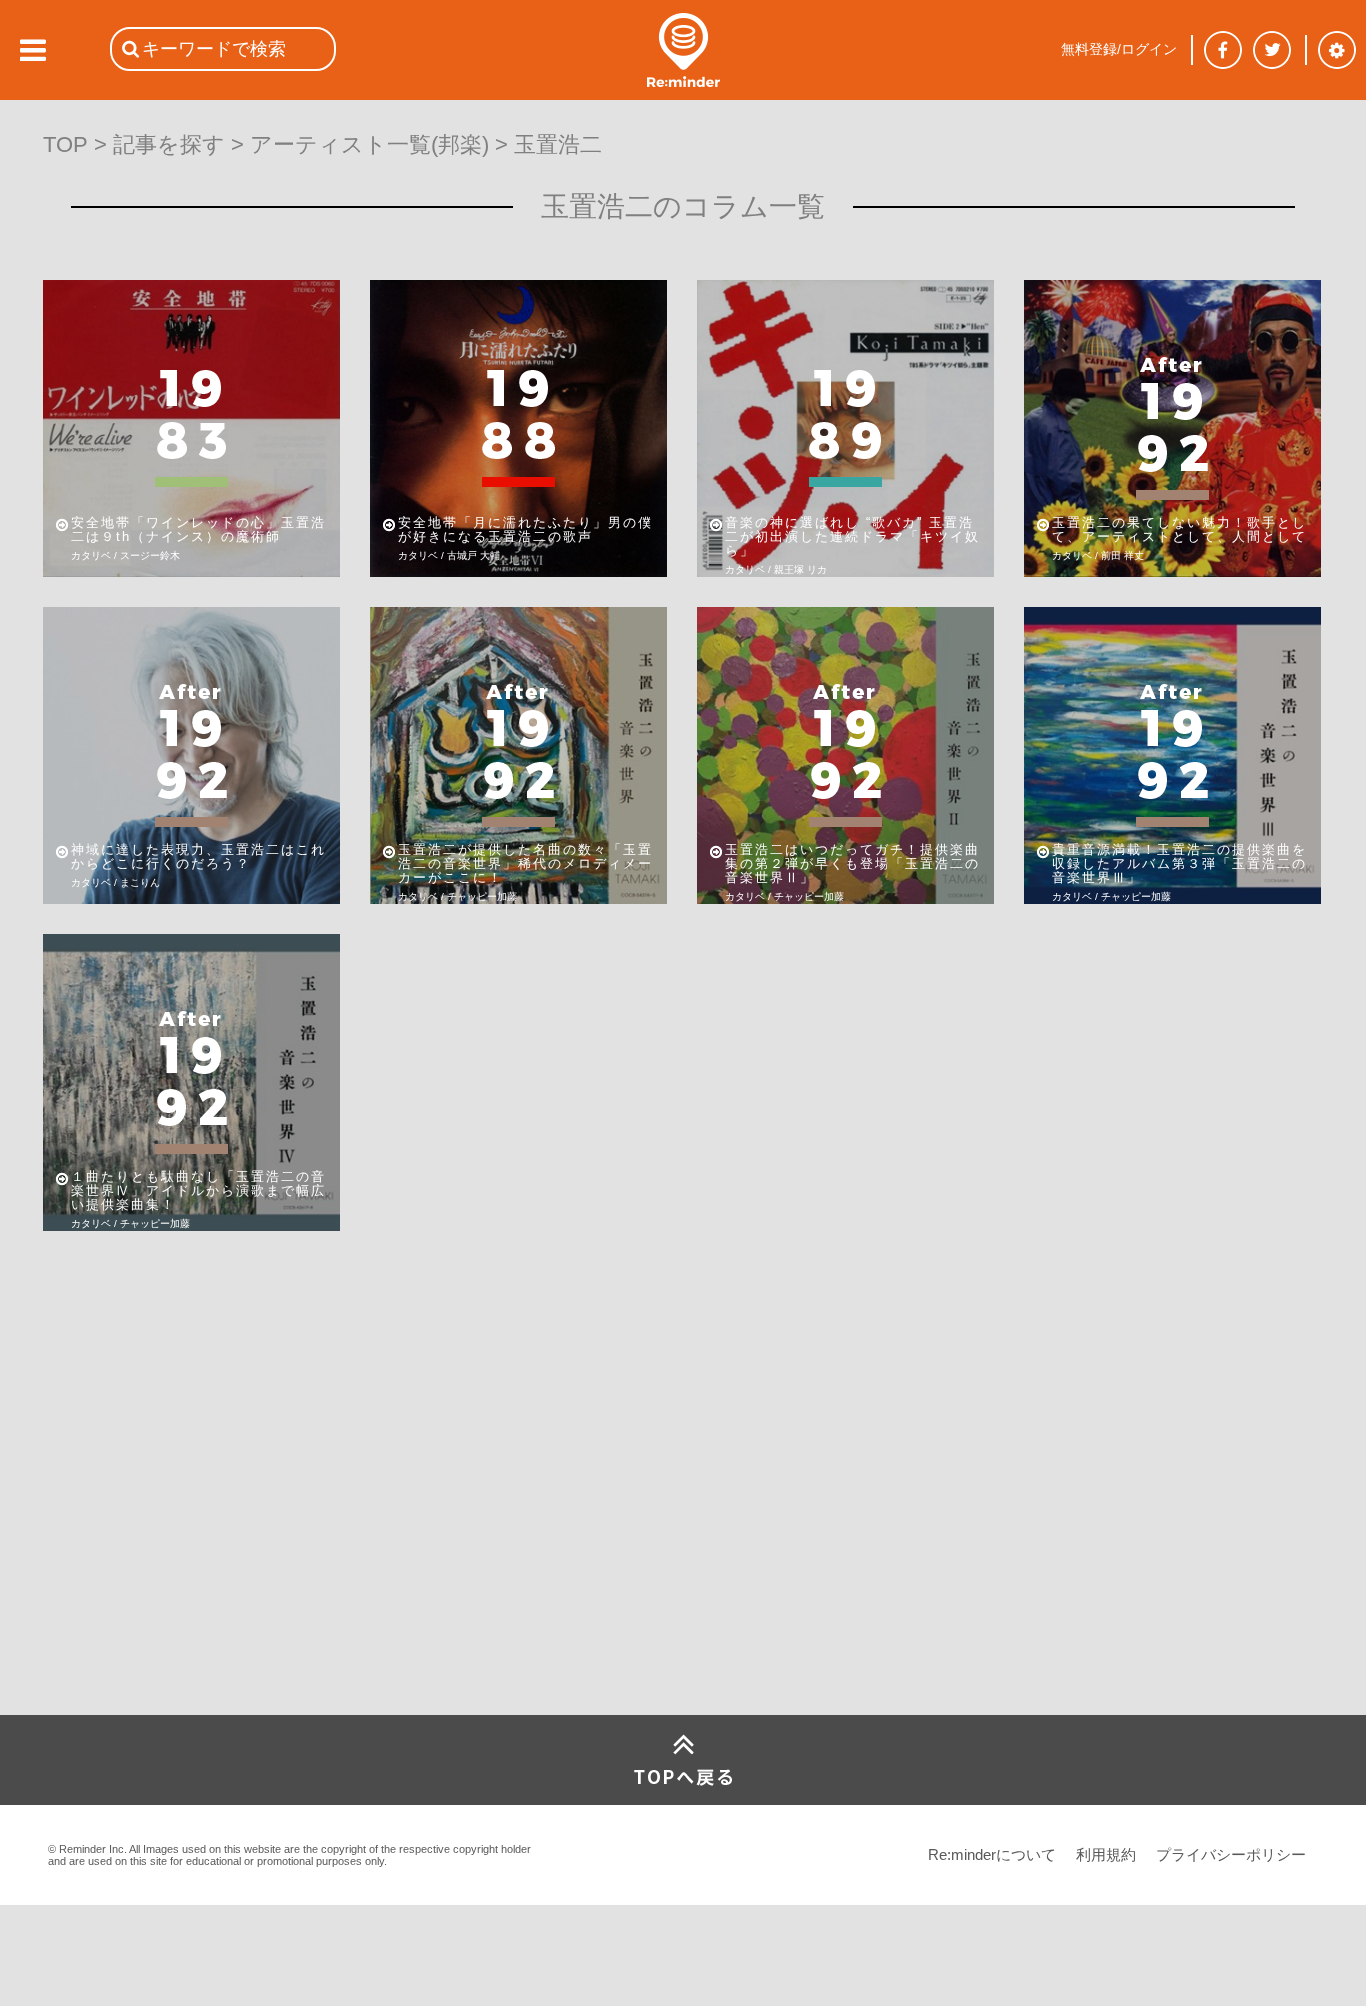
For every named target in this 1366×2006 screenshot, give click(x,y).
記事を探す (169, 144)
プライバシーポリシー (1231, 1854)
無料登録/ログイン (1119, 49)
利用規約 (1106, 1854)
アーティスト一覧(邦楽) (369, 144)
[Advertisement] (193, 1566)
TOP (65, 144)
